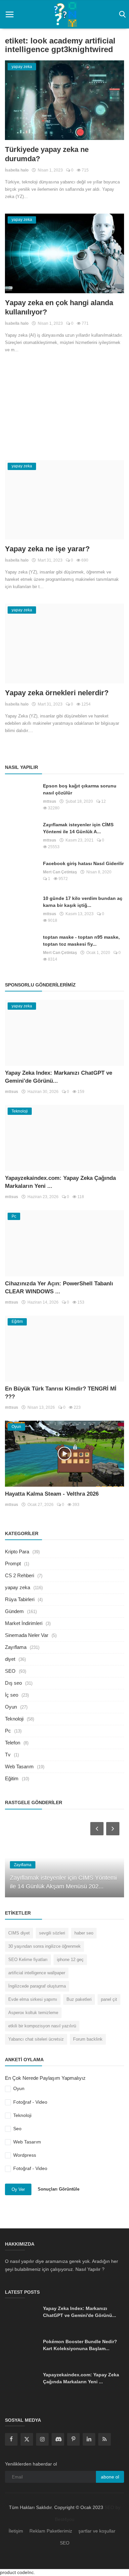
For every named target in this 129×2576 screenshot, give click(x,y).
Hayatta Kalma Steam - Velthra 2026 (52, 1494)
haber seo (84, 1933)
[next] (113, 1828)
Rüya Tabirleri (20, 1599)
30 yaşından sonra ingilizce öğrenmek (44, 1946)
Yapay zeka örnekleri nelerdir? (57, 693)
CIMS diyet (19, 1933)
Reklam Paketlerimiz (51, 2531)
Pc (8, 1731)
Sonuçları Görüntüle (59, 2189)
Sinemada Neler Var (27, 1635)
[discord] (58, 2439)
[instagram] (42, 2439)
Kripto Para (17, 1552)
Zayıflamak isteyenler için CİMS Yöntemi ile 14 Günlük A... (78, 828)
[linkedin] (89, 2439)
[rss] (105, 2439)
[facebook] (11, 2439)
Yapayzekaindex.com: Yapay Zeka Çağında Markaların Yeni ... (81, 2378)
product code (14, 2572)
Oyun (11, 1707)
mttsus (50, 801)
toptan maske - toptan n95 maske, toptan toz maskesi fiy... (81, 941)
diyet (10, 1659)
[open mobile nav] (10, 15)
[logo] (64, 14)
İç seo (12, 1695)
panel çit (109, 1999)
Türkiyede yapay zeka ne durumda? (47, 154)
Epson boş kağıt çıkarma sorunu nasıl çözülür (80, 789)
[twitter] (27, 2439)
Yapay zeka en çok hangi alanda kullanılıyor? (59, 307)
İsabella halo (17, 170)
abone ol (110, 2477)
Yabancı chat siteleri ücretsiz (36, 2039)
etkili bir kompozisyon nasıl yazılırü (42, 2026)
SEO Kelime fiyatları (28, 1960)
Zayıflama (16, 1647)
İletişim (16, 2531)
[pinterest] (73, 2439)
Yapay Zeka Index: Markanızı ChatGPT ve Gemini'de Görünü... (80, 2312)
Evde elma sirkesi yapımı (33, 1999)
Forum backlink (88, 2039)
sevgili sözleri (52, 1933)
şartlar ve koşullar (97, 2531)
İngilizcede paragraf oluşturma (37, 1986)
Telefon (13, 1743)
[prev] (96, 1828)
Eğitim (12, 1778)
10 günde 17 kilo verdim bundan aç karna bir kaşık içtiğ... (83, 902)
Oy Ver (18, 2189)
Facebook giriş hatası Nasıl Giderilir (83, 863)
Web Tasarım (19, 1766)
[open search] (121, 15)
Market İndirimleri (24, 1623)
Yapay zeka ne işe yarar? (47, 549)
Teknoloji (14, 1719)
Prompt (13, 1563)
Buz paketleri (79, 1999)
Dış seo (13, 1683)
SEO (10, 1671)
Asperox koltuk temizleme (33, 2013)
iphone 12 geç (70, 1960)
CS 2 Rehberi (20, 1575)
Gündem (14, 1611)
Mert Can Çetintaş (60, 872)
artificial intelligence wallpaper (37, 1973)
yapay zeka (18, 1587)
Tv (8, 1755)
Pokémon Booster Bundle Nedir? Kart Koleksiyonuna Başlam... (80, 2345)
